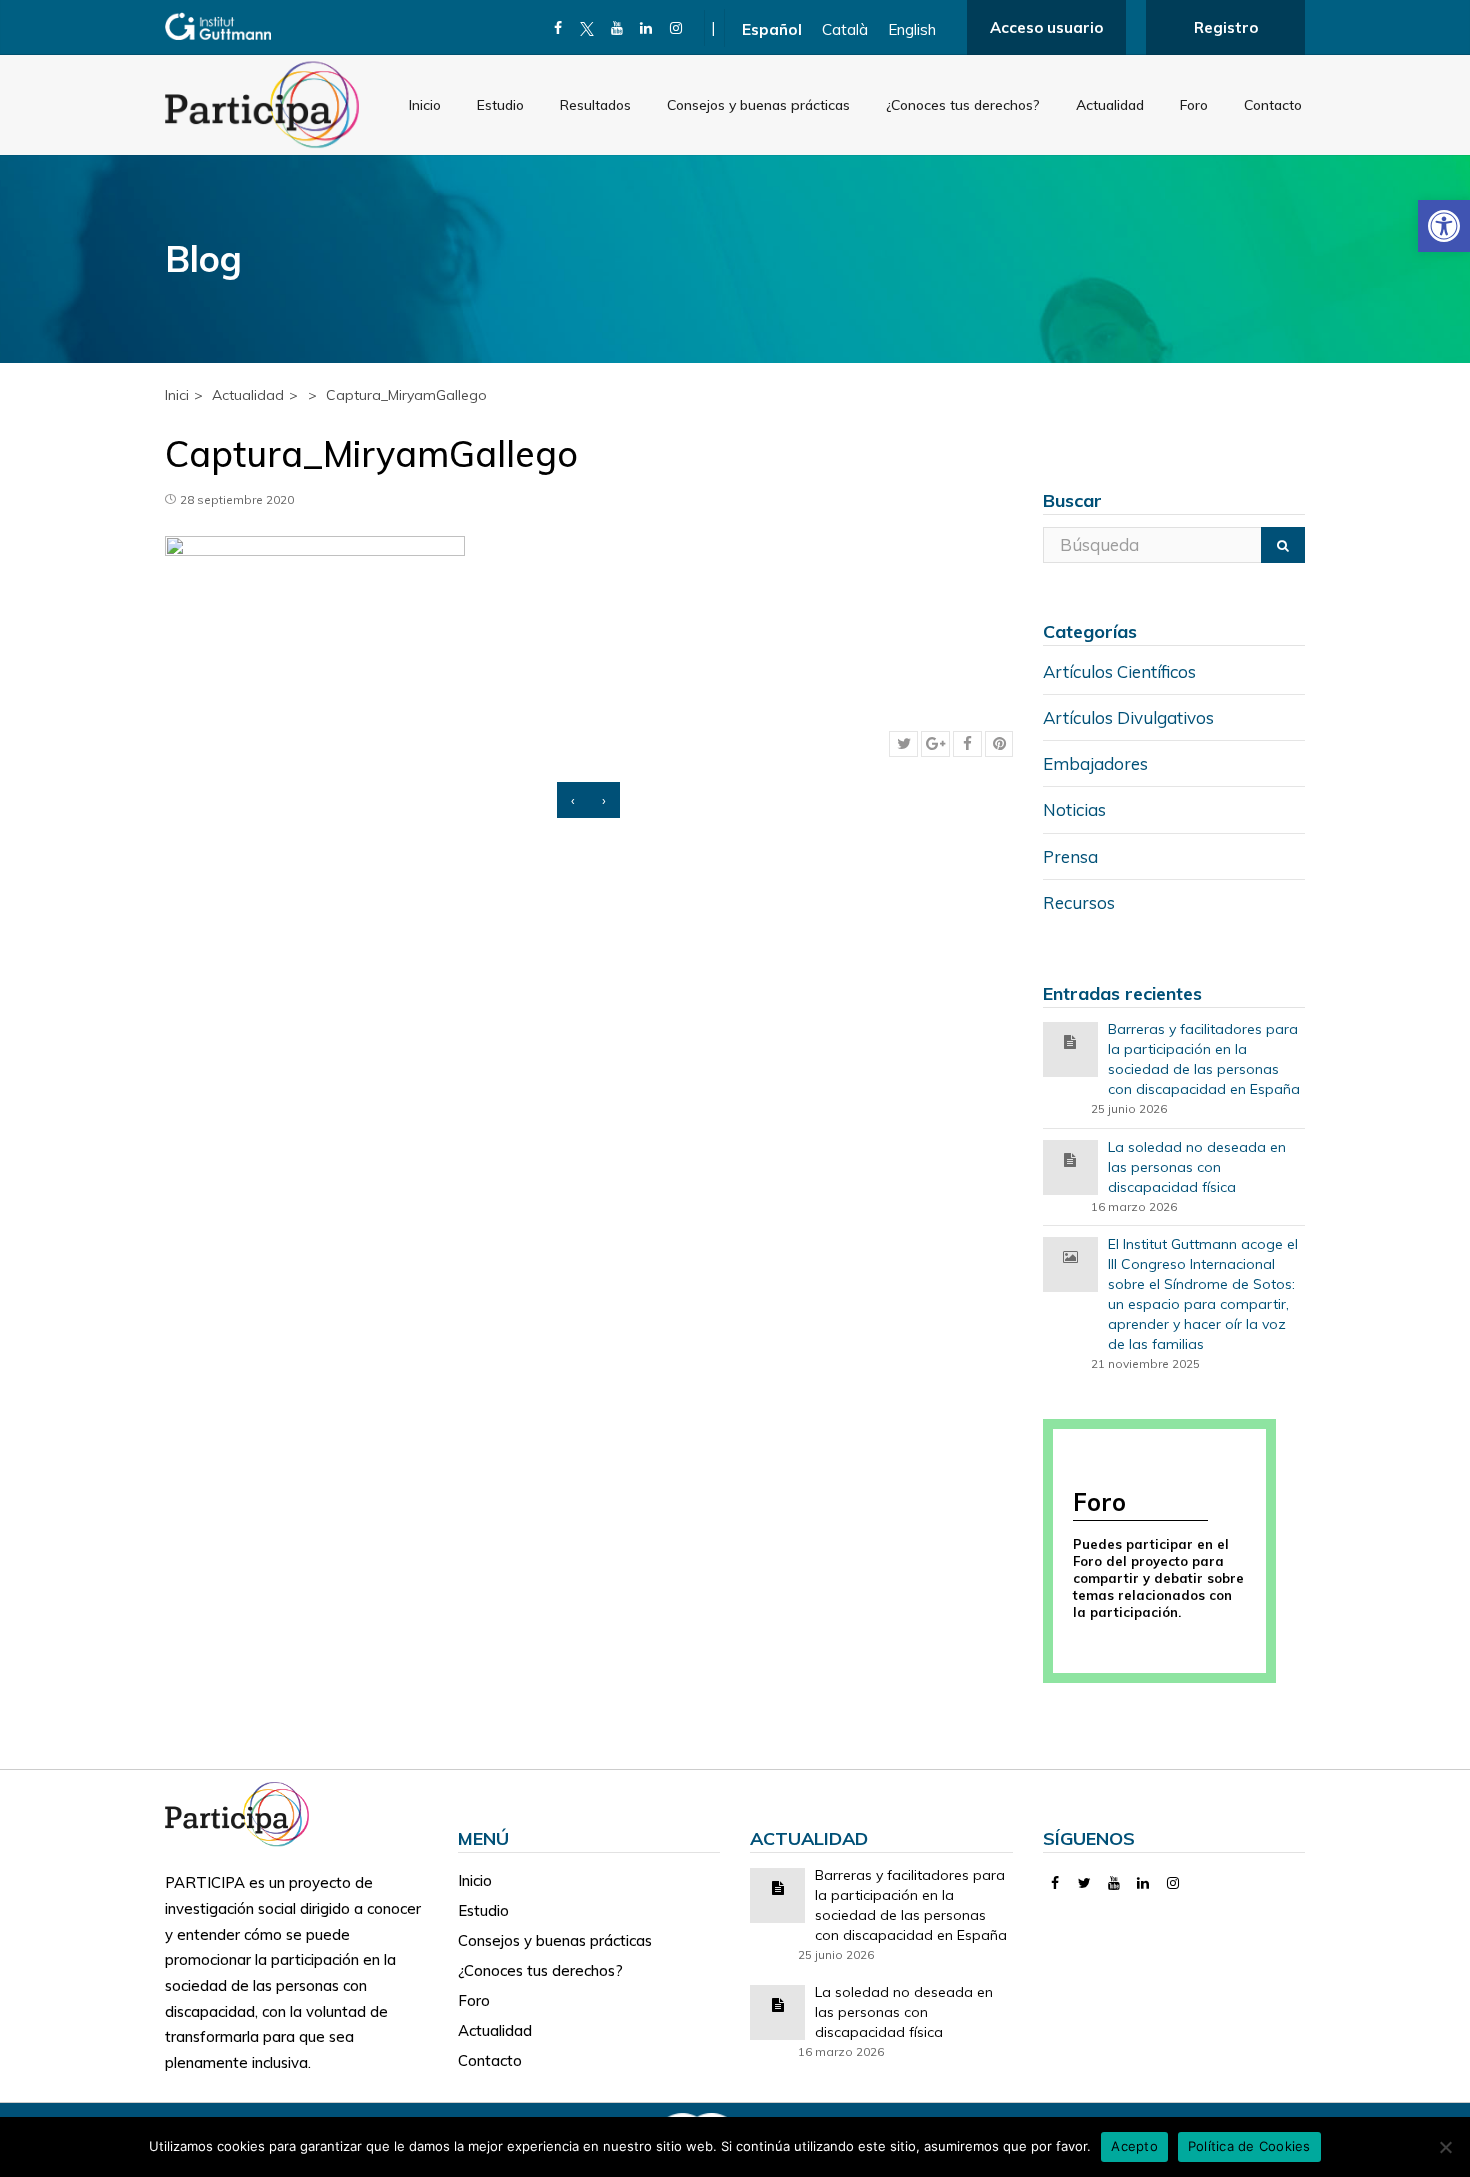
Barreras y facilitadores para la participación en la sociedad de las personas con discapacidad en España (1204, 1059)
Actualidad (1110, 105)
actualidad (248, 395)
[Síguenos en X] (587, 28)
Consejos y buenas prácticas (758, 105)
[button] (1444, 226)
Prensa (1070, 856)
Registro (1226, 27)
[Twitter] (1084, 1883)
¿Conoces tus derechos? (963, 105)
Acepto (1134, 2146)
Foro (1194, 105)
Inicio (425, 105)
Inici (177, 395)
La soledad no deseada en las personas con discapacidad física (1197, 1167)
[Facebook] (558, 28)
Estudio (500, 105)
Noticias (1074, 809)
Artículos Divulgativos (1128, 717)
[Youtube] (617, 28)
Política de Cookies (1249, 2146)
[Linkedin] (646, 28)
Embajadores (1095, 763)
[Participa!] (243, 1812)
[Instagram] (676, 28)
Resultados (595, 105)
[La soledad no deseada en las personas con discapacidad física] (1070, 1158)
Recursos (1079, 902)
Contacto (1273, 105)
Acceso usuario (1046, 27)
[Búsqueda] (1283, 545)
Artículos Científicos (1119, 671)
